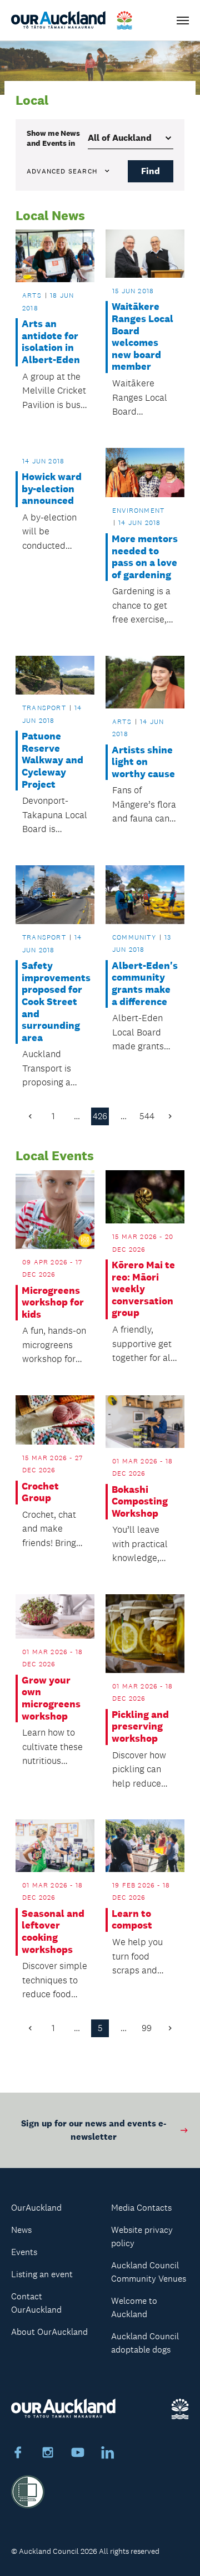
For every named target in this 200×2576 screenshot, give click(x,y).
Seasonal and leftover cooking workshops (53, 1932)
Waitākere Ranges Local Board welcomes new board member (142, 337)
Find (151, 171)
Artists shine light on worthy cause (143, 762)
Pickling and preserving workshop (140, 1727)
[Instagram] (48, 2454)
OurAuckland (36, 2208)
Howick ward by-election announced (52, 489)
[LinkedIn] (108, 2454)
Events (24, 2252)
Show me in (53, 138)
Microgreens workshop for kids (53, 1303)
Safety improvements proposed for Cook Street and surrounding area (55, 1002)
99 (147, 2028)
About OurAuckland (49, 2332)
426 (100, 1116)
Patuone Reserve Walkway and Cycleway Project (52, 760)
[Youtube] (78, 2454)
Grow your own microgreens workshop (51, 1698)
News (21, 2230)
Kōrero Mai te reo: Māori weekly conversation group (143, 1289)
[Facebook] (18, 2454)
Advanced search (62, 171)
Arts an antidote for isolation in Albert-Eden (51, 342)
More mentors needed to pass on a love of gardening (145, 557)
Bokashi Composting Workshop (140, 1502)
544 (147, 1116)
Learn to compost (132, 1920)
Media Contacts (141, 2208)
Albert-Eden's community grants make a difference (145, 984)
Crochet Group (40, 1493)
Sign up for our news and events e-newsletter (94, 2130)
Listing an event (42, 2274)
